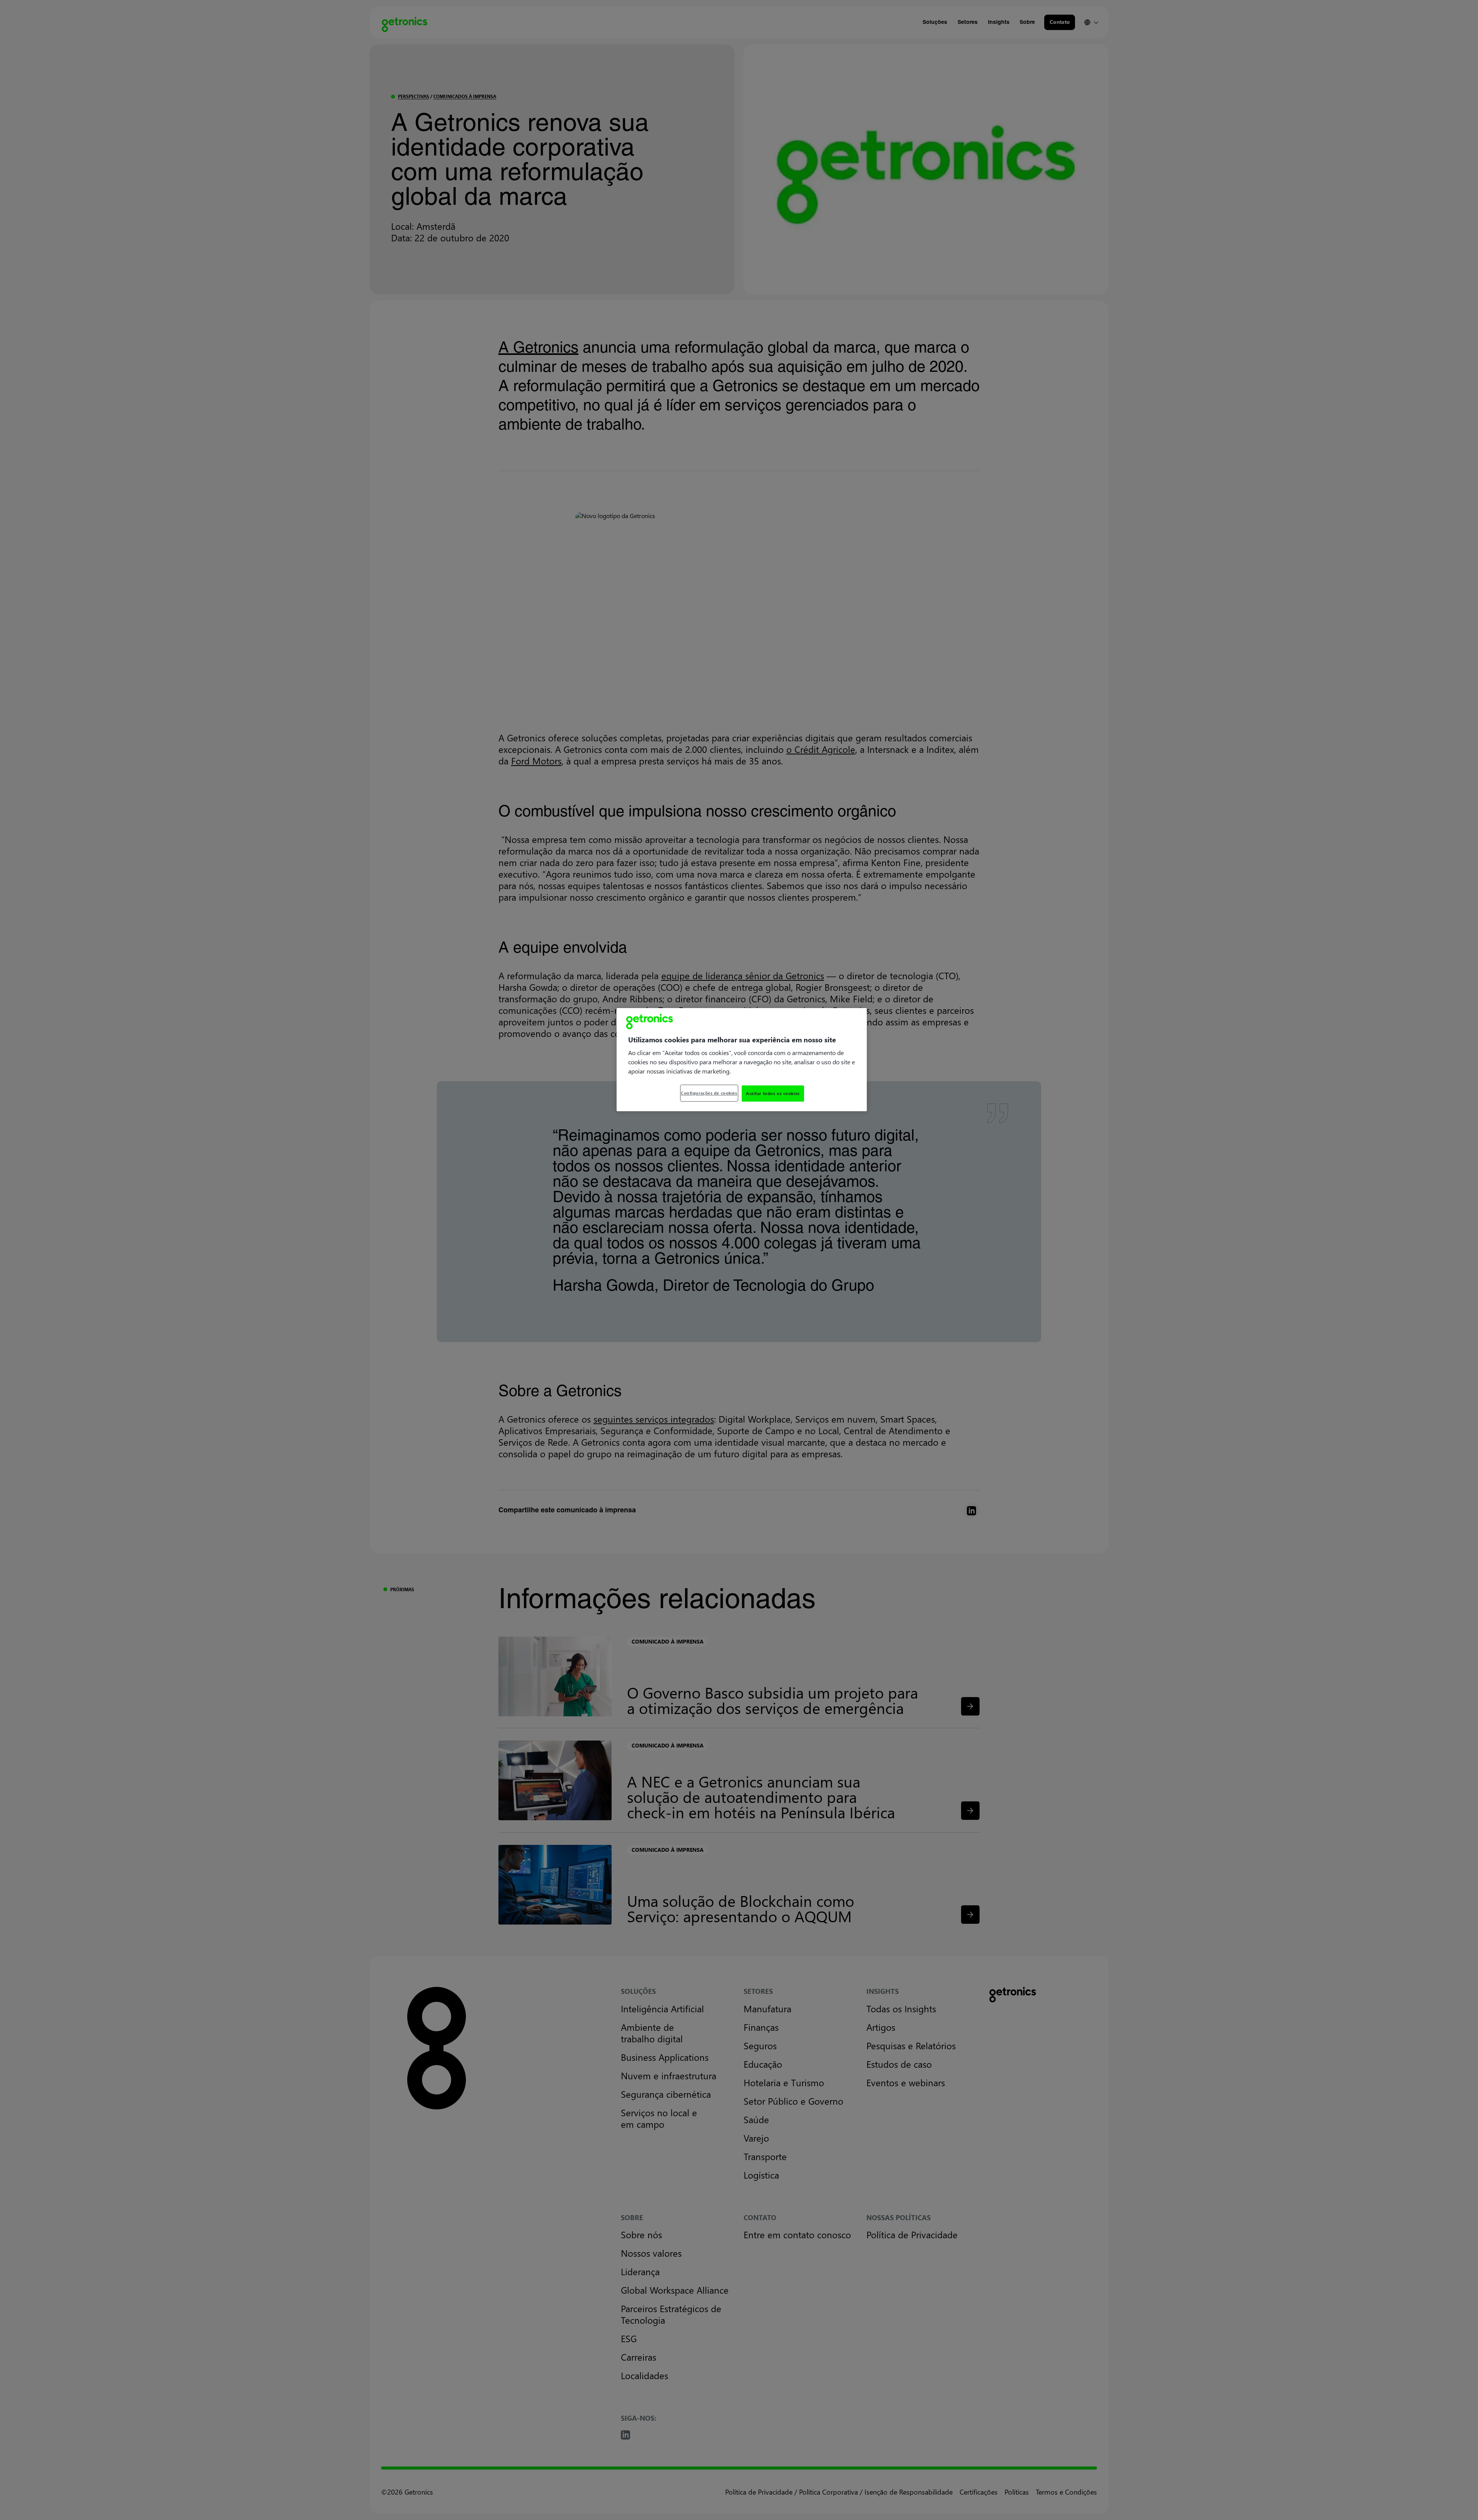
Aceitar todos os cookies (773, 1093)
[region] (742, 1060)
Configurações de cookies (709, 1093)
